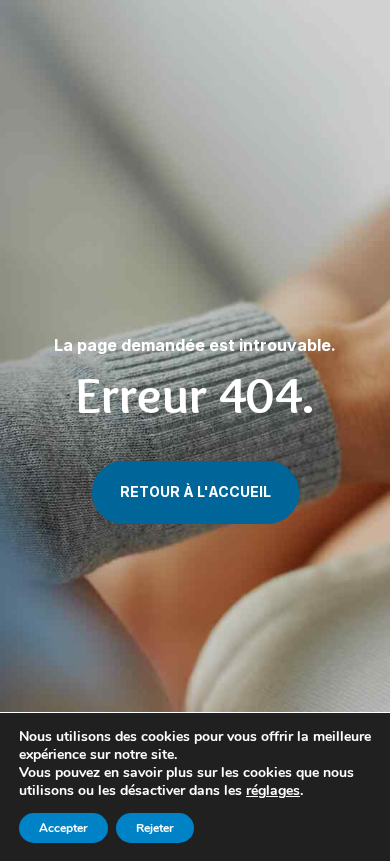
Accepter (63, 828)
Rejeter (155, 828)
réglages (273, 791)
